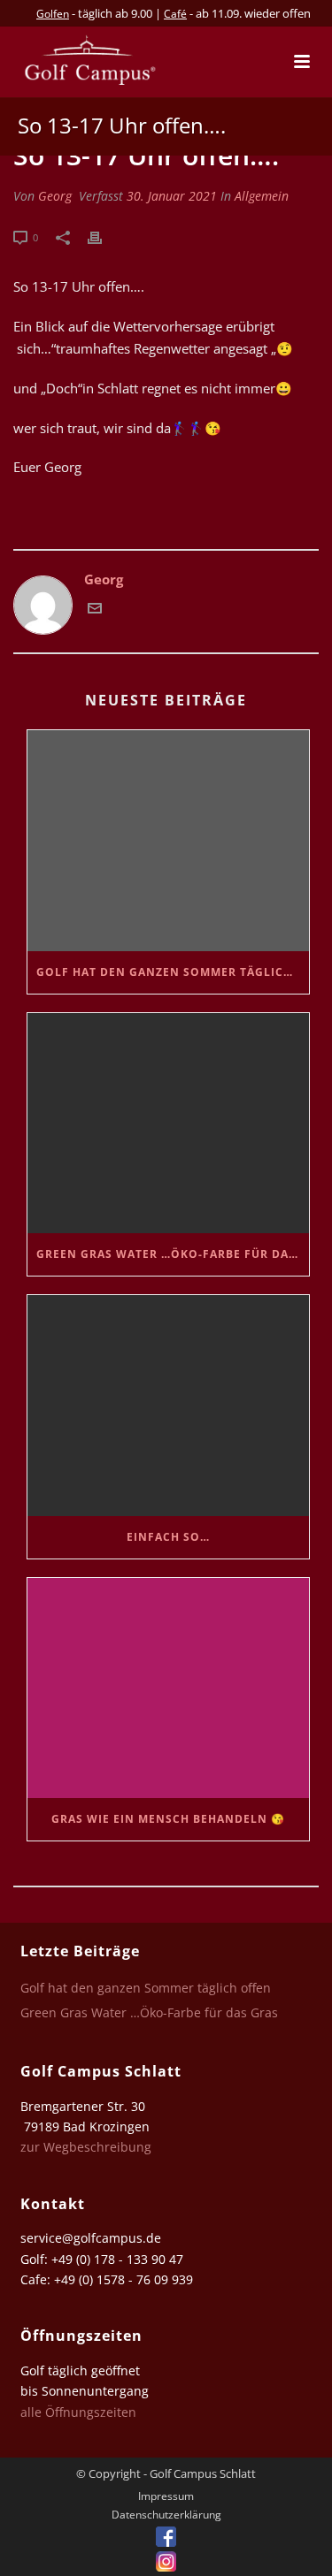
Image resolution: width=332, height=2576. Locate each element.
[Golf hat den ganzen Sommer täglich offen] (168, 840)
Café (175, 14)
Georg (55, 196)
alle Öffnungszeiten (78, 2412)
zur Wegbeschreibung (88, 2147)
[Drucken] (104, 236)
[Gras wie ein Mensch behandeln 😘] (168, 1688)
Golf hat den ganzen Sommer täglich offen (173, 972)
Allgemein (262, 196)
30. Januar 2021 (172, 196)
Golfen (53, 14)
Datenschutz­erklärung (166, 2515)
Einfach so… (168, 1537)
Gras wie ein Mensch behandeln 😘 (168, 1819)
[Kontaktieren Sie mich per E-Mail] (95, 610)
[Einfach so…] (168, 1405)
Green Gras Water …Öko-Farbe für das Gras (173, 1254)
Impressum (166, 2496)
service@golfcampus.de (91, 2238)
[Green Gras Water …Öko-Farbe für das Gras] (168, 1123)
